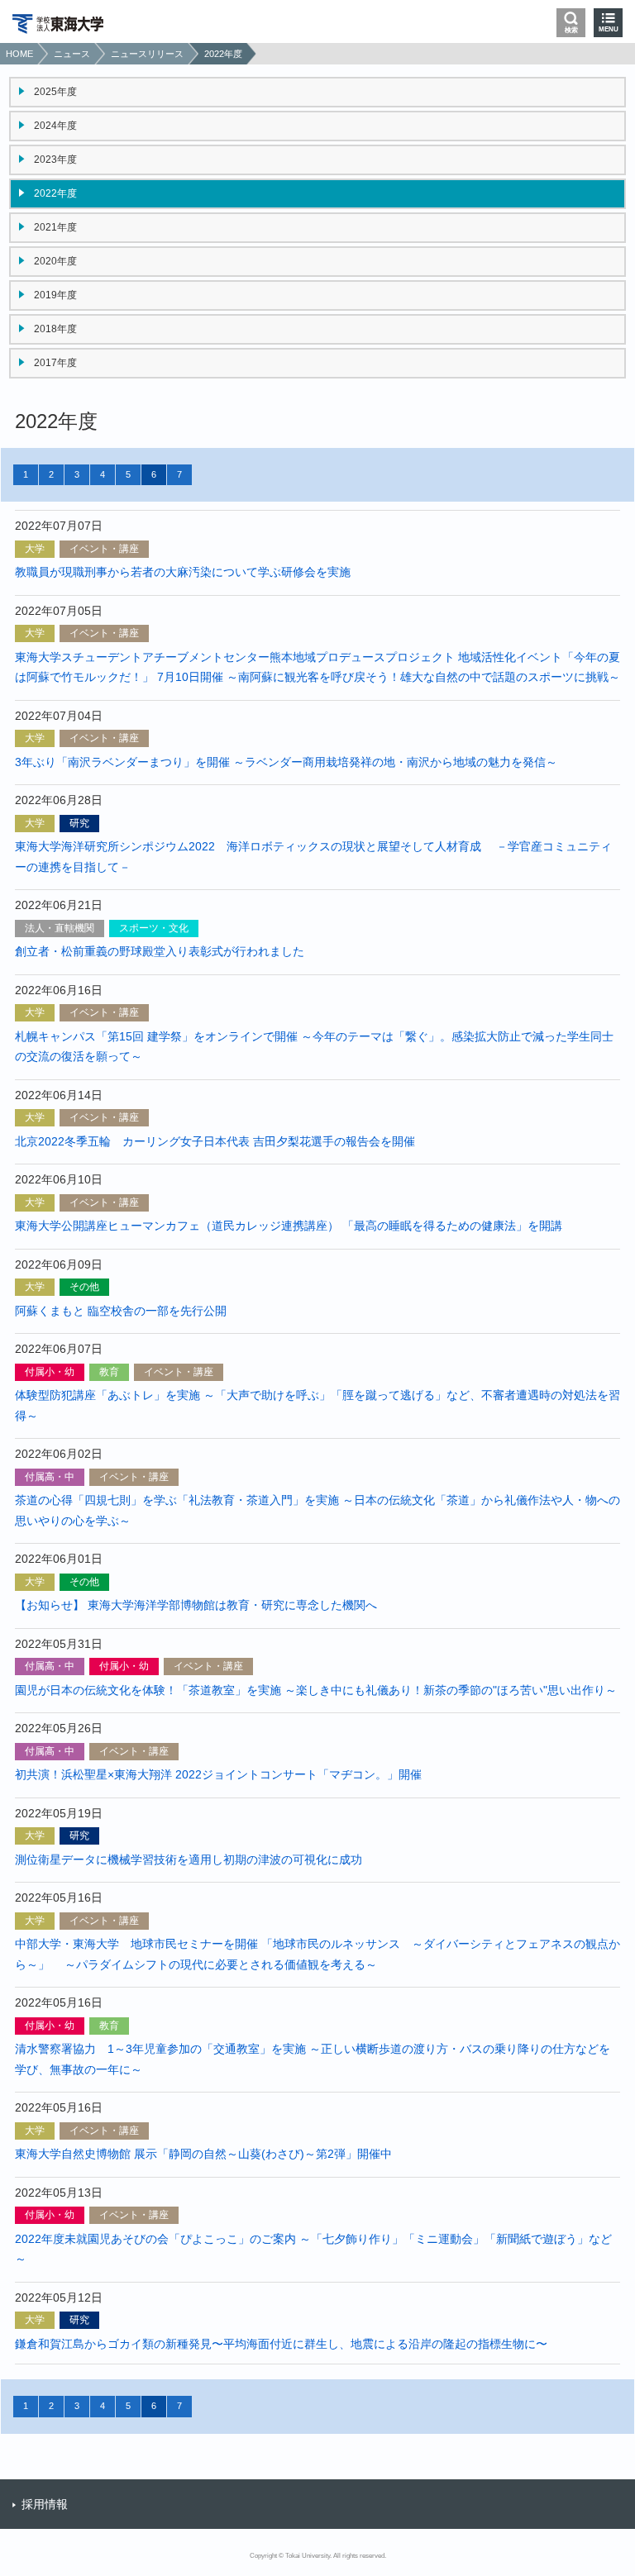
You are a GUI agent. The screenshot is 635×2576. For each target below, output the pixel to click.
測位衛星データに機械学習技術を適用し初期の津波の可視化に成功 (189, 1859)
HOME (19, 54)
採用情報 (45, 2504)
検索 (571, 30)
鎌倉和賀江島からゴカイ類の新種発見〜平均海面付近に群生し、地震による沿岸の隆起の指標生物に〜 (281, 2344)
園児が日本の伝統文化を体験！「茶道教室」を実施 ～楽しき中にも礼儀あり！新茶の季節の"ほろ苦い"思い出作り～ (316, 1690)
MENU (609, 29)
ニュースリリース (147, 54)
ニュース (72, 54)
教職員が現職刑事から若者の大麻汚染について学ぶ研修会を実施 (183, 572)
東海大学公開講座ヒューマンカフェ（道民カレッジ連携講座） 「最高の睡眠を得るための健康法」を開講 (289, 1226)
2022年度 (223, 54)
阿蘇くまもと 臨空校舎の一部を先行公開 (121, 1311)
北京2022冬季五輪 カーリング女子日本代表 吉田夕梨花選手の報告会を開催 (215, 1141)
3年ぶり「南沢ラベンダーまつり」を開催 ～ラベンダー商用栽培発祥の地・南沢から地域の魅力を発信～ (286, 762)
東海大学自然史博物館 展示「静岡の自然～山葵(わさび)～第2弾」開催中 (203, 2154)
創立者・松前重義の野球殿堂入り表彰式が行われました (160, 951)
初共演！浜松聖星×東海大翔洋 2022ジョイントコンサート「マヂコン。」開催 (218, 1774)
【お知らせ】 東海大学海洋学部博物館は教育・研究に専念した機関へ (196, 1605)
